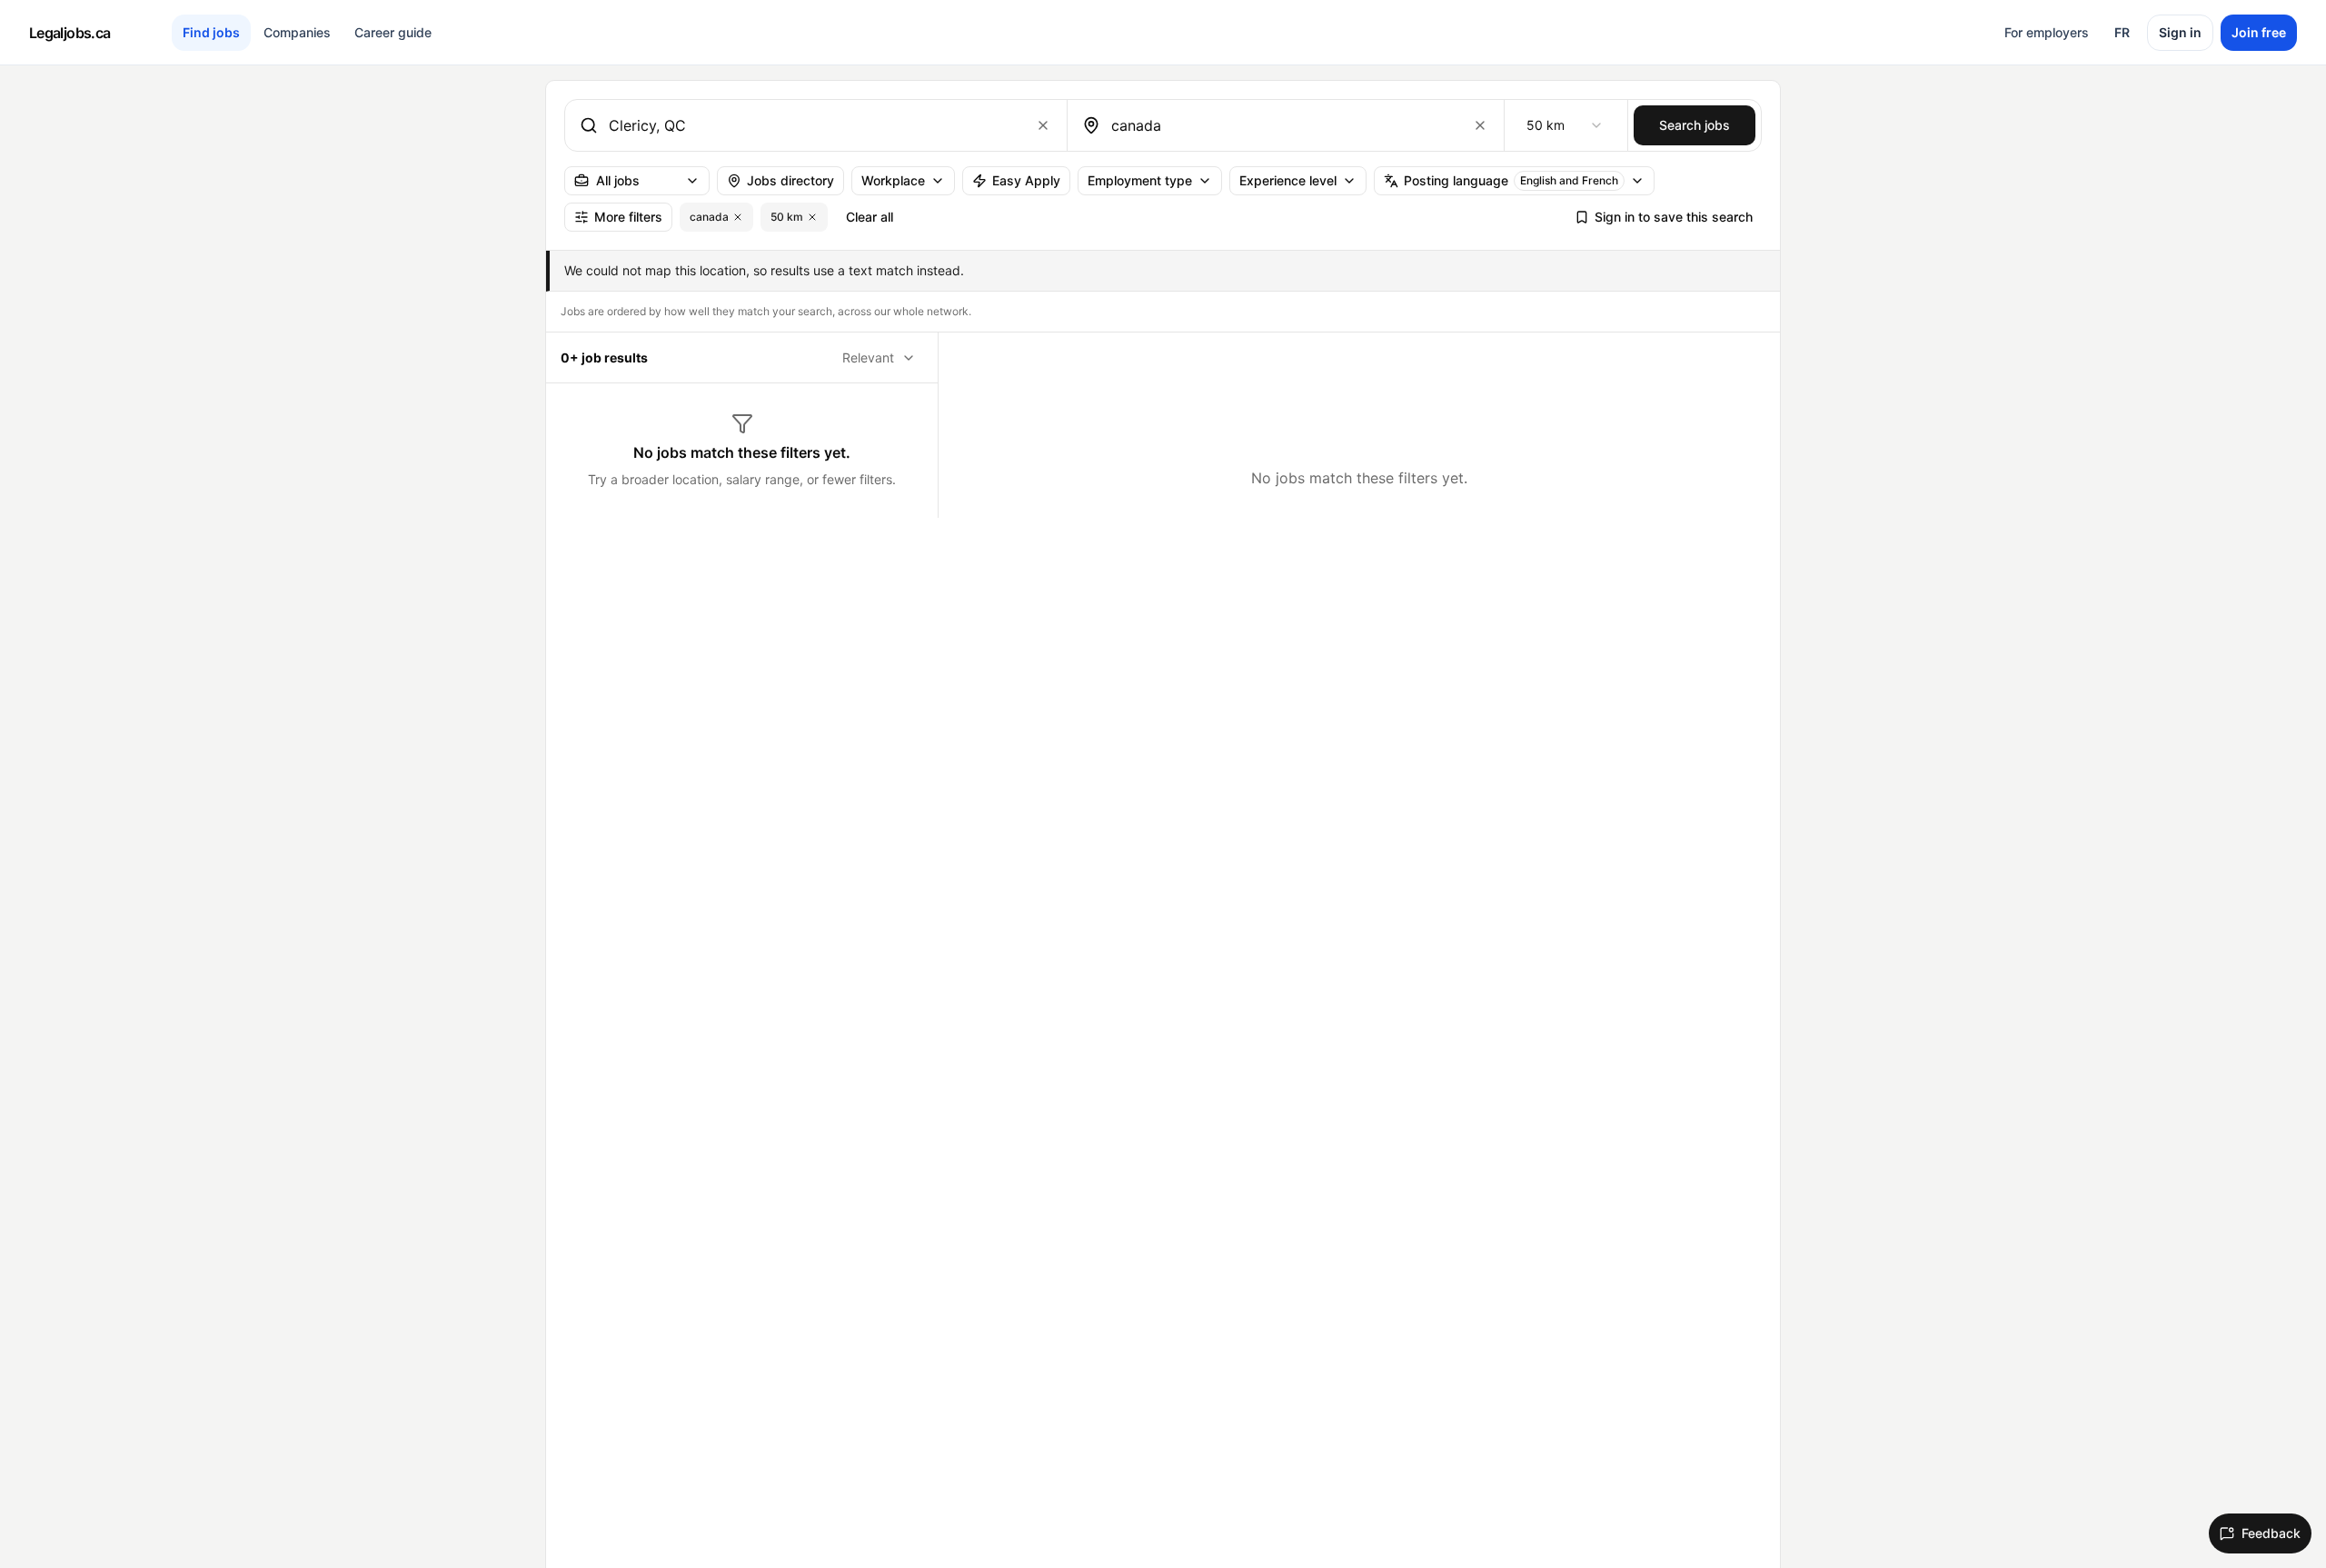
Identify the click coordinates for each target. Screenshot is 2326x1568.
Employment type (1140, 180)
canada (709, 217)
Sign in (2180, 32)
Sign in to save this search (1674, 217)
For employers (2047, 32)
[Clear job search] (1043, 125)
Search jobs (1695, 125)
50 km (787, 217)
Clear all (870, 217)
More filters (628, 217)
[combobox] (812, 125)
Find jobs (211, 32)
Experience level (1288, 180)
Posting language (1511, 180)
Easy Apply (1026, 180)
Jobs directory (790, 180)
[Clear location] (1480, 125)
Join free (2259, 32)
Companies (297, 32)
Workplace (893, 180)
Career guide (393, 32)
